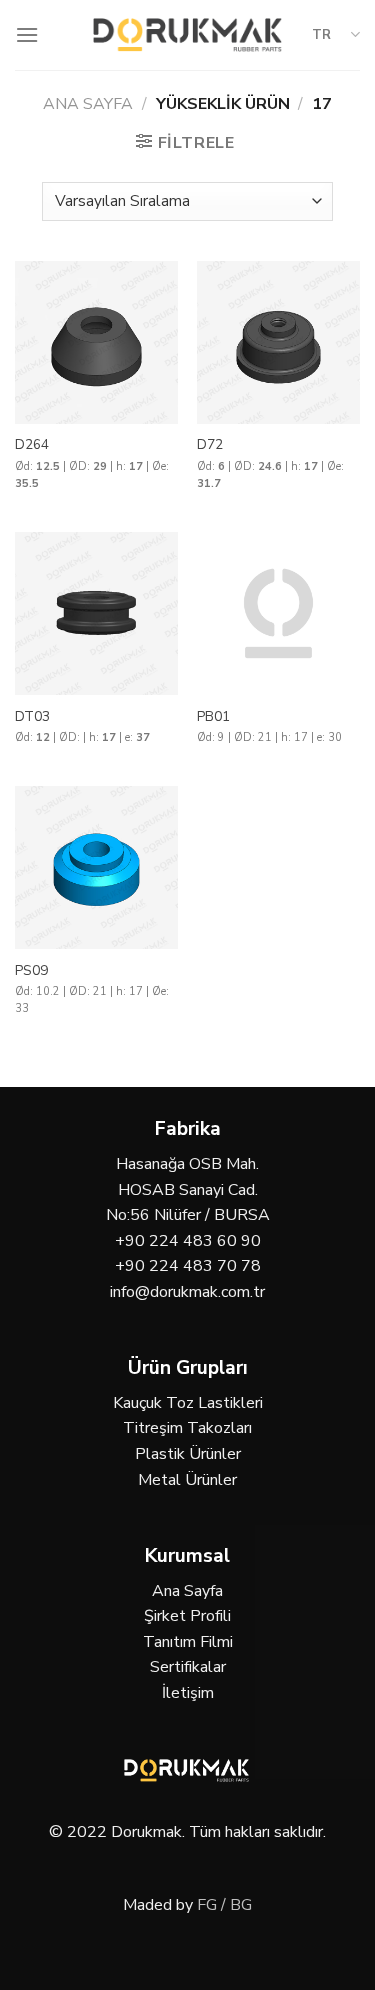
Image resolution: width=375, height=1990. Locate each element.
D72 (210, 445)
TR (321, 35)
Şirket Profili (187, 1616)
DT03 (32, 717)
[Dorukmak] (187, 34)
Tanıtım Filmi (188, 1642)
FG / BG (224, 1905)
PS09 (31, 971)
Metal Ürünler (187, 1480)
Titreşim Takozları (187, 1428)
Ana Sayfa (88, 104)
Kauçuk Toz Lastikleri (188, 1403)
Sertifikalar (188, 1667)
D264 (32, 445)
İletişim (188, 1693)
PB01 (213, 717)
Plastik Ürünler (188, 1454)
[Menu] (27, 34)
